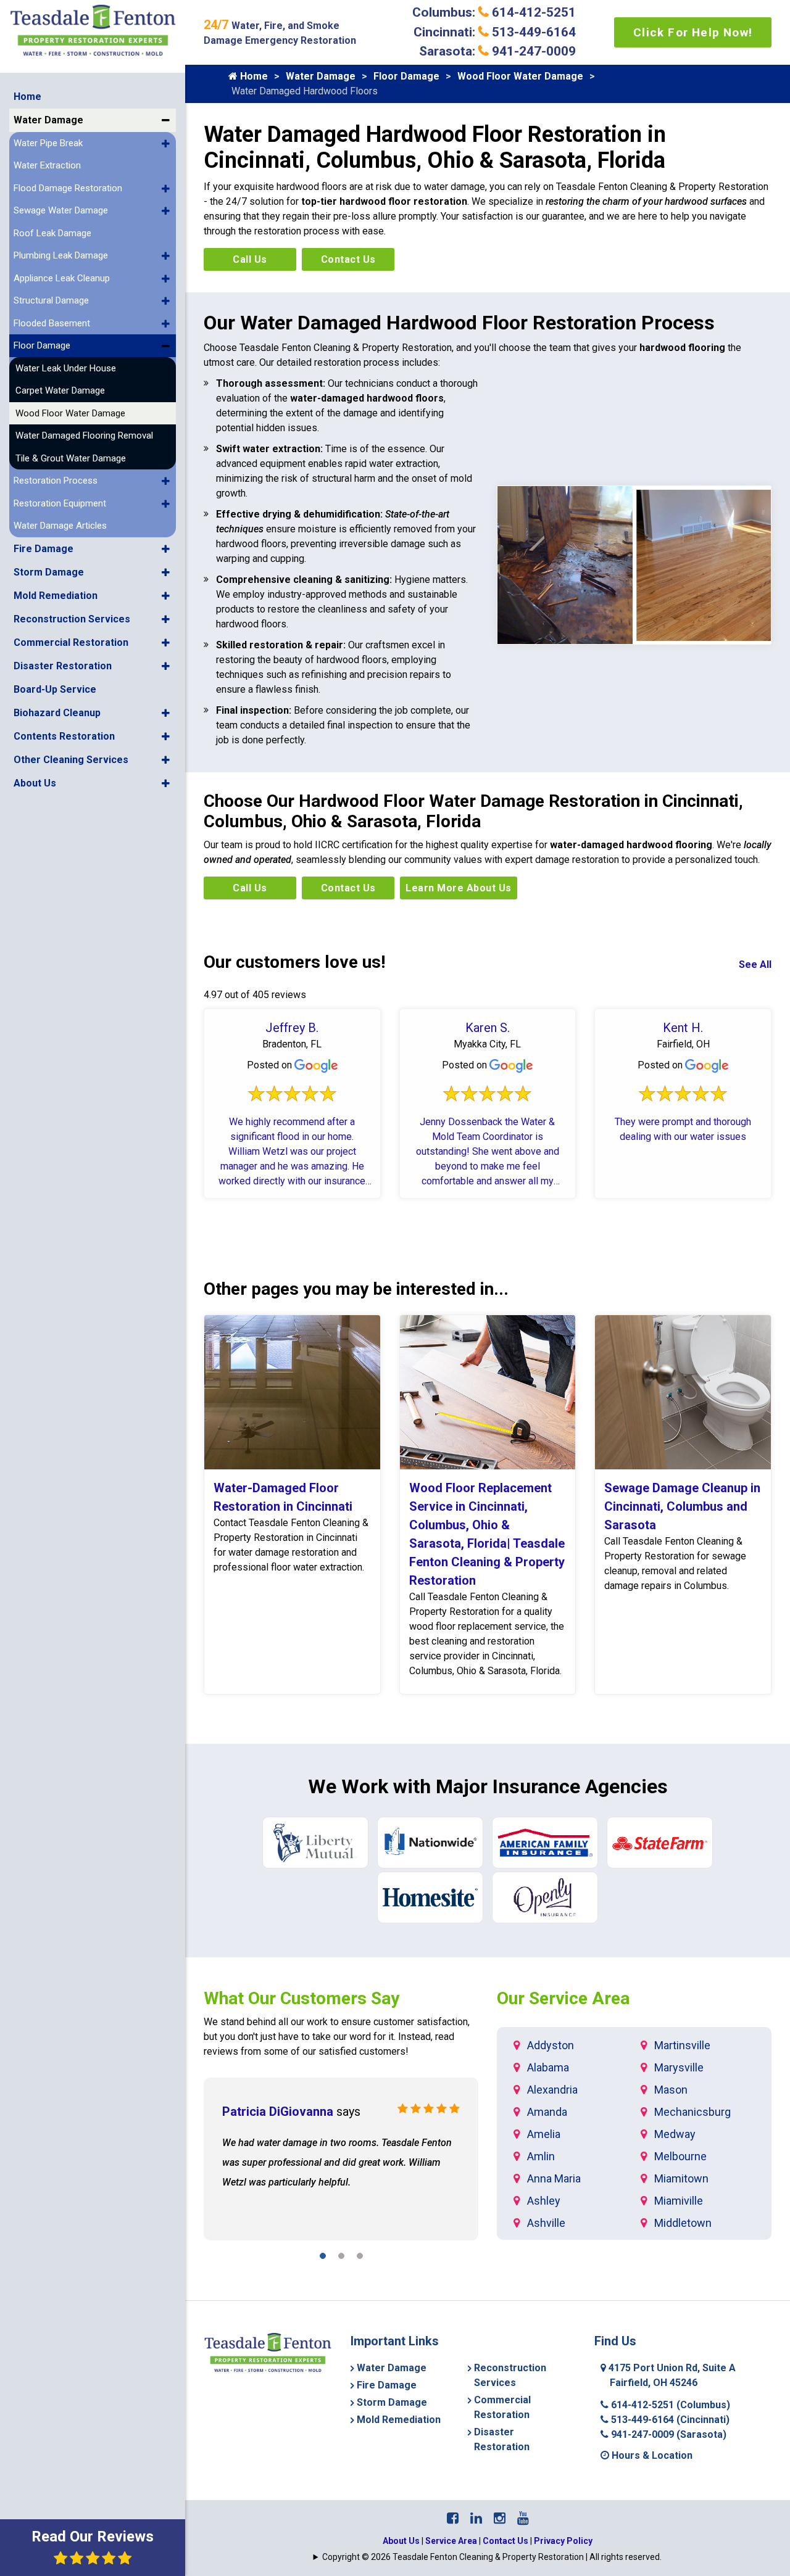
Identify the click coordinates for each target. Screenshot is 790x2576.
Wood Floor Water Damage (70, 413)
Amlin (541, 2156)
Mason (671, 2090)
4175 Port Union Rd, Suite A (671, 2375)
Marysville (679, 2067)
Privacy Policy (563, 2541)
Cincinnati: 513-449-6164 (495, 32)
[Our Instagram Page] (500, 2518)
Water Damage (48, 120)
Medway (675, 2134)
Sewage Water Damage (61, 210)
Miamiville (679, 2201)
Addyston (551, 2045)
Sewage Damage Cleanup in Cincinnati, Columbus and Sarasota (682, 1506)
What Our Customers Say (301, 1998)
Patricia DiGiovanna (278, 2112)
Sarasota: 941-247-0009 (497, 51)
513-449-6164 (669, 2420)
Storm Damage (49, 572)
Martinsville (682, 2045)
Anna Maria (554, 2178)
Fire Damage (44, 549)
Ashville (546, 2223)
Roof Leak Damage (52, 233)
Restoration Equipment (60, 503)
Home (27, 97)
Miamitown (681, 2178)
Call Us (250, 259)
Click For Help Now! (693, 32)
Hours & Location (651, 2455)
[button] (166, 120)
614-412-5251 (669, 2405)
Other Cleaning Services (71, 760)
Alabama (548, 2067)
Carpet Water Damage (60, 390)
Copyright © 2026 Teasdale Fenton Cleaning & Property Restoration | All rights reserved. (492, 2557)
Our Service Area (563, 1998)
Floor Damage (42, 345)
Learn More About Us (459, 888)
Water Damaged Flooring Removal (84, 436)
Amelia (544, 2134)
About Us (35, 783)
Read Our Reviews (93, 2537)
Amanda (547, 2112)
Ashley (544, 2201)
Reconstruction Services (72, 619)
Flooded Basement (52, 323)
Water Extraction (47, 165)
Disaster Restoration (63, 666)
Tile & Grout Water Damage (71, 458)
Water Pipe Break (48, 143)
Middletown (683, 2223)
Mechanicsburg (692, 2112)
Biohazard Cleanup (57, 713)
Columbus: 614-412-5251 (494, 12)
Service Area (451, 2541)
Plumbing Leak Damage (61, 255)
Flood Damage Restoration (68, 188)
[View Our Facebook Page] (453, 2518)
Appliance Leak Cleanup (62, 278)
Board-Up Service (55, 689)
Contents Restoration (64, 736)
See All (755, 964)
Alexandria (552, 2090)
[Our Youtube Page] (523, 2518)
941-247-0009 (667, 2434)
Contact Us (348, 259)
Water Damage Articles (60, 526)
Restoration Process (56, 481)
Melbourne (680, 2156)
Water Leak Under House (66, 368)
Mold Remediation (56, 596)
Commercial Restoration (71, 642)
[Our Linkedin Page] (476, 2518)
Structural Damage (51, 300)
